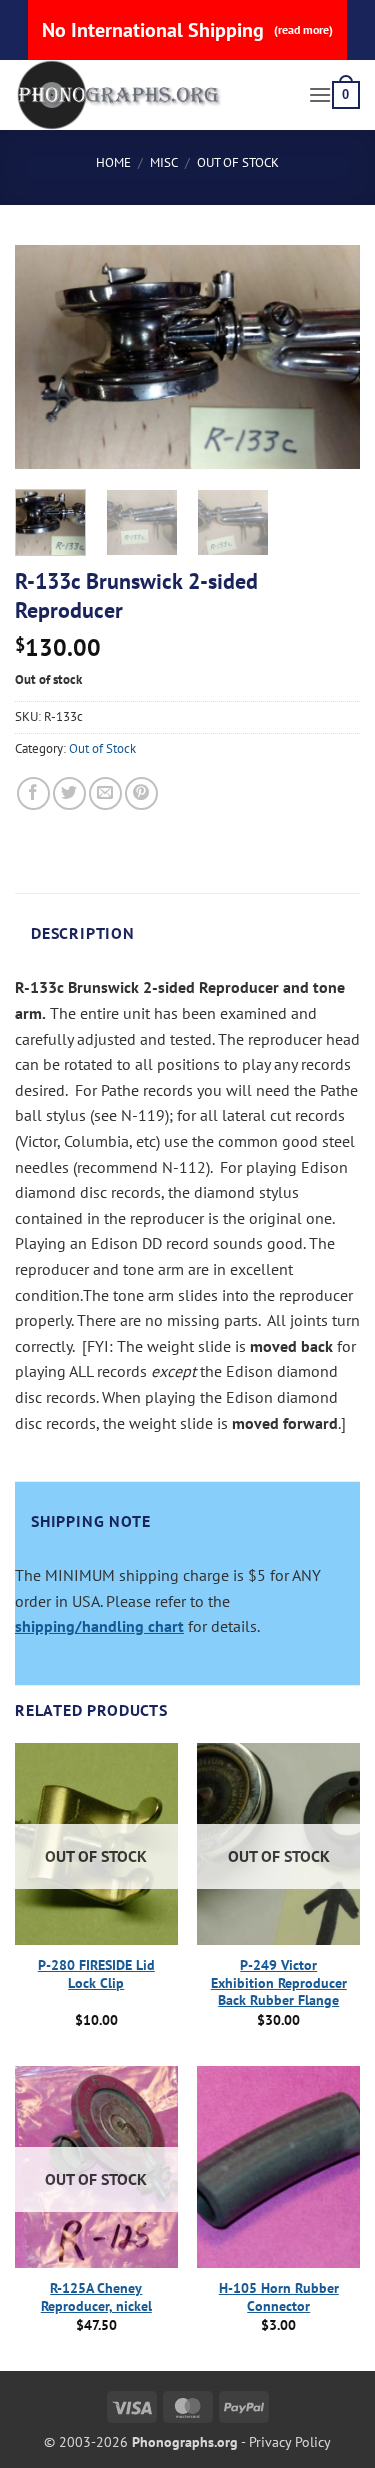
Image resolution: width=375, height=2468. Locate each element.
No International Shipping (187, 30)
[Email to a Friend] (105, 793)
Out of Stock (238, 162)
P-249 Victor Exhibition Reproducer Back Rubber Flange (279, 1983)
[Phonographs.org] (154, 95)
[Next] (328, 357)
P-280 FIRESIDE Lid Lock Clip (96, 1974)
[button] (320, 94)
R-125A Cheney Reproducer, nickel (96, 2297)
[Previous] (47, 357)
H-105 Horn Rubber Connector (279, 2297)
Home (113, 162)
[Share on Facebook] (33, 793)
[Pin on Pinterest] (141, 793)
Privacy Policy (290, 2441)
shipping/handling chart (99, 1626)
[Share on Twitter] (69, 793)
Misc (164, 162)
